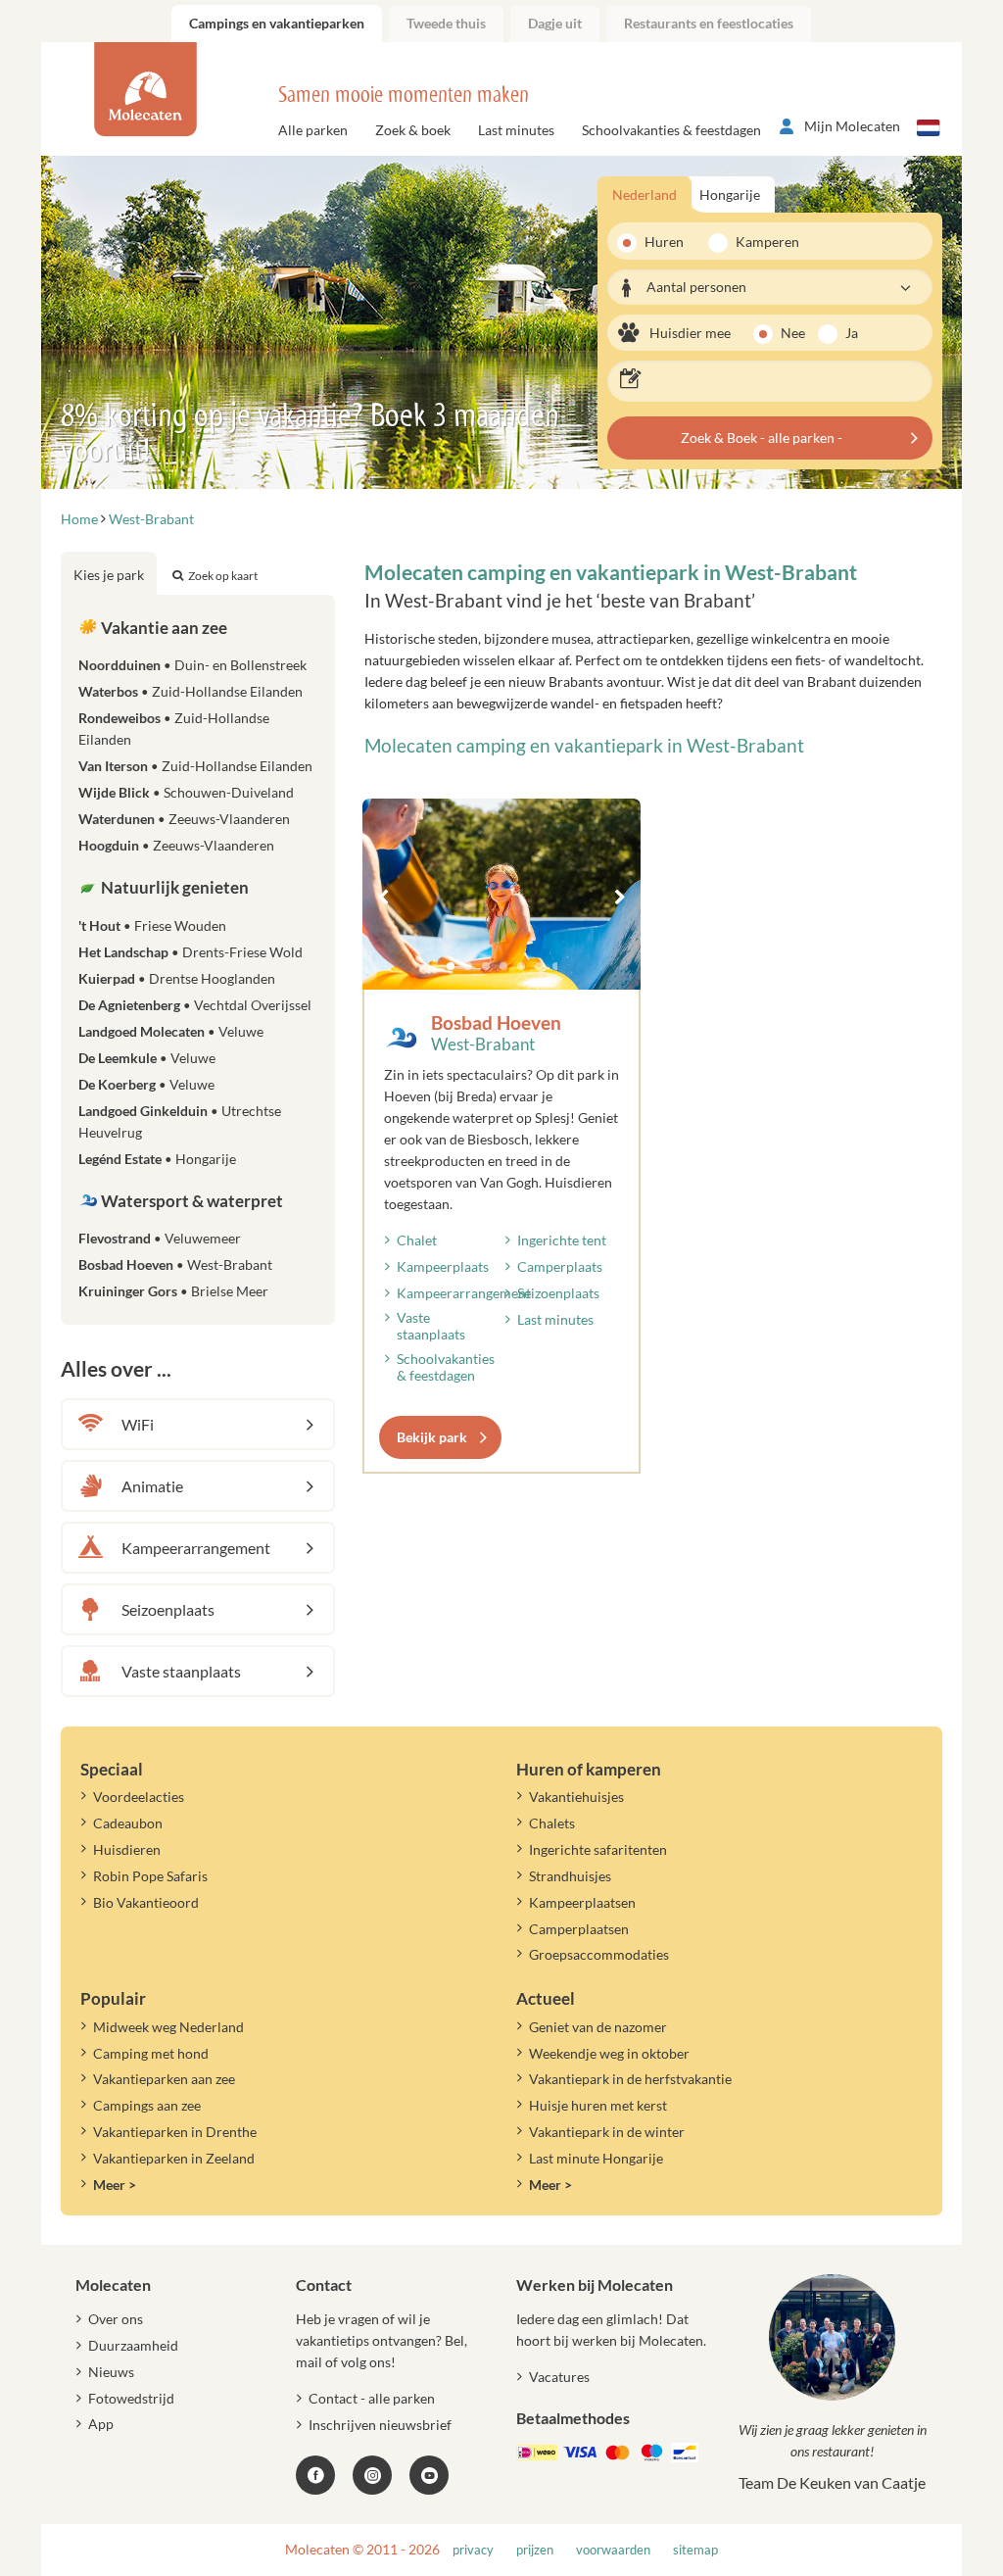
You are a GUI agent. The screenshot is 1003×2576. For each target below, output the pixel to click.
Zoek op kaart (223, 576)
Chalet (417, 1240)
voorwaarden (613, 2550)
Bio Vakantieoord (146, 1902)
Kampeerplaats (443, 1266)
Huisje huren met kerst (598, 2105)
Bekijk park (432, 1437)
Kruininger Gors (173, 1291)
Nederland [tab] (645, 194)
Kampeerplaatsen (582, 1902)
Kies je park (109, 575)
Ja (852, 333)
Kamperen (761, 242)
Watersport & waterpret (191, 1201)
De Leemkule (147, 1058)
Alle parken (313, 130)
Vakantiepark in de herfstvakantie (630, 2079)
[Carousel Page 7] (556, 966)
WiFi (138, 1424)
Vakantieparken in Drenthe (175, 2132)
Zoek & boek (413, 130)
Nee (793, 333)
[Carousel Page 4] (503, 966)
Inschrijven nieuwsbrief (380, 2425)
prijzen (535, 2550)
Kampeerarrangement (464, 1293)
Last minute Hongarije (596, 2158)
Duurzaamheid (133, 2345)
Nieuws (111, 2372)
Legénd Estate (157, 1159)
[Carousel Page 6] (539, 966)
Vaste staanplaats (431, 1326)
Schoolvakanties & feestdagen (671, 130)
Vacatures (559, 2377)
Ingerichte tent (562, 1240)
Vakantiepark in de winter (607, 2132)
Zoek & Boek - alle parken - (762, 437)
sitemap (695, 2550)
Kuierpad (177, 978)
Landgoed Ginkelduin (180, 1121)
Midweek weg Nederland (168, 2027)
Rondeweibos (174, 729)
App (101, 2424)
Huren (664, 242)
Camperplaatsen (579, 1929)
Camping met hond (151, 2053)
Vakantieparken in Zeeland (174, 2158)
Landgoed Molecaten (171, 1031)
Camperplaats (560, 1266)
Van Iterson (195, 766)
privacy (473, 2550)
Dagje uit (555, 23)
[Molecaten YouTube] (429, 2475)
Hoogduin (176, 845)
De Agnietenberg (195, 1005)
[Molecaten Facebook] (315, 2475)
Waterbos (191, 691)
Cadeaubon (128, 1823)
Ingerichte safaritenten (598, 1849)
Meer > (115, 2185)
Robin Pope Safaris (150, 1876)
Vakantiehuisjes (576, 1797)
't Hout (152, 925)
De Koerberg (146, 1084)
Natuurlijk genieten (173, 887)
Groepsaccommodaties (599, 1954)
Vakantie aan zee (163, 628)
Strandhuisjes (570, 1876)
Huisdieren (127, 1849)
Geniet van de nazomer (598, 2027)
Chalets (552, 1823)
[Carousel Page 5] (521, 966)
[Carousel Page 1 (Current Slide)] (451, 966)
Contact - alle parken (372, 2398)
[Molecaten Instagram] (372, 2475)
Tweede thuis (446, 23)
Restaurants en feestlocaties (709, 23)
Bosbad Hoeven (496, 1022)
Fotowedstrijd (131, 2398)
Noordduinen (192, 665)
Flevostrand (160, 1238)
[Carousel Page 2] (468, 966)
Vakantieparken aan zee (164, 2079)
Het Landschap (191, 952)
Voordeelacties (139, 1797)
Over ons (116, 2319)
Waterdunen (184, 819)
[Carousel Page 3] (486, 966)
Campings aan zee (147, 2105)
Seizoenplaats (558, 1293)
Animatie (152, 1486)
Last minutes (516, 130)
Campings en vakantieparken (277, 23)
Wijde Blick (186, 792)
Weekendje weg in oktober (609, 2053)
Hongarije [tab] (730, 194)
